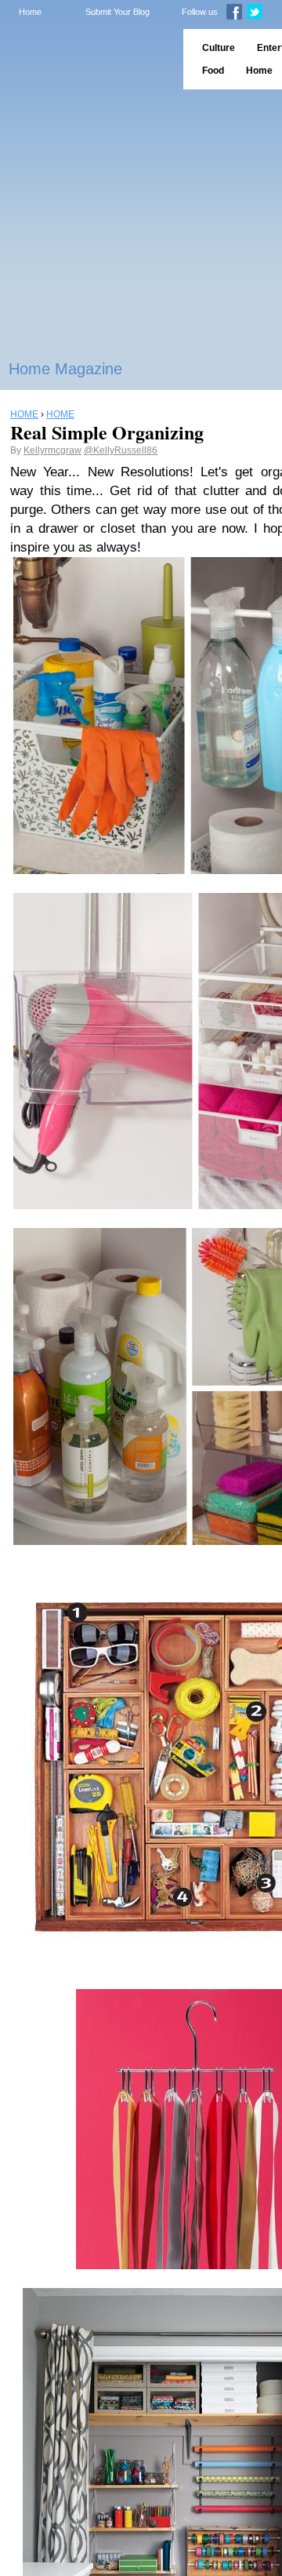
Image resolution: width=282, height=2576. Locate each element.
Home (30, 12)
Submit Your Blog (117, 12)
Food (213, 71)
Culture (219, 48)
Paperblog (87, 59)
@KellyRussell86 (121, 450)
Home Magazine (65, 369)
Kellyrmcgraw (52, 450)
